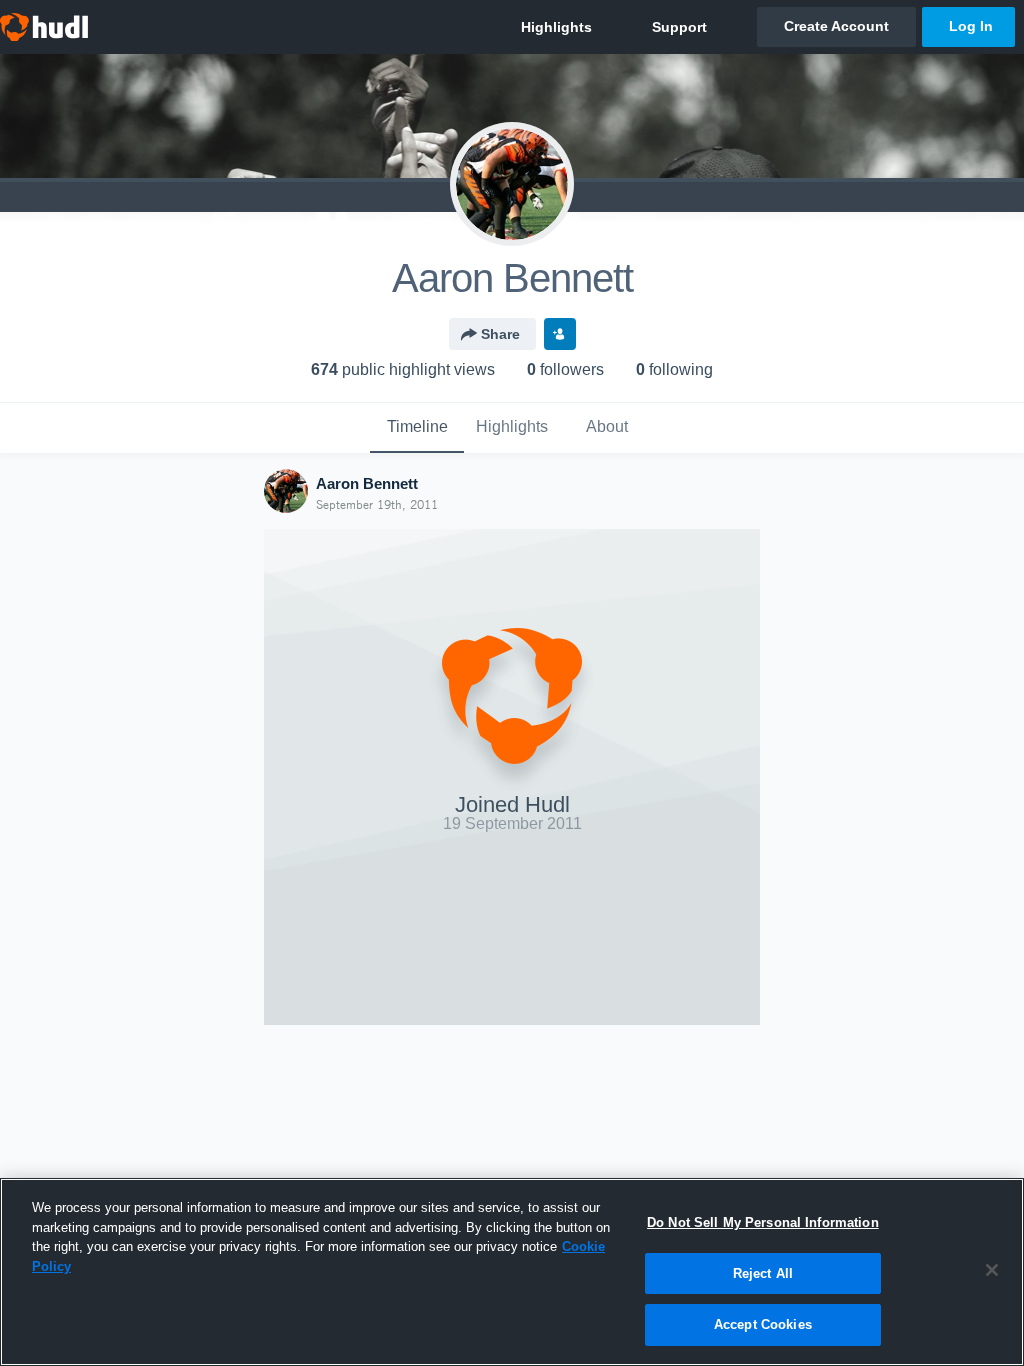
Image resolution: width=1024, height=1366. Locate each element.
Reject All (763, 1273)
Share (500, 334)
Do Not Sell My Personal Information (763, 1222)
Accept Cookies (763, 1324)
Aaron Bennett (367, 483)
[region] (512, 1272)
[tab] (417, 428)
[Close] (992, 1270)
